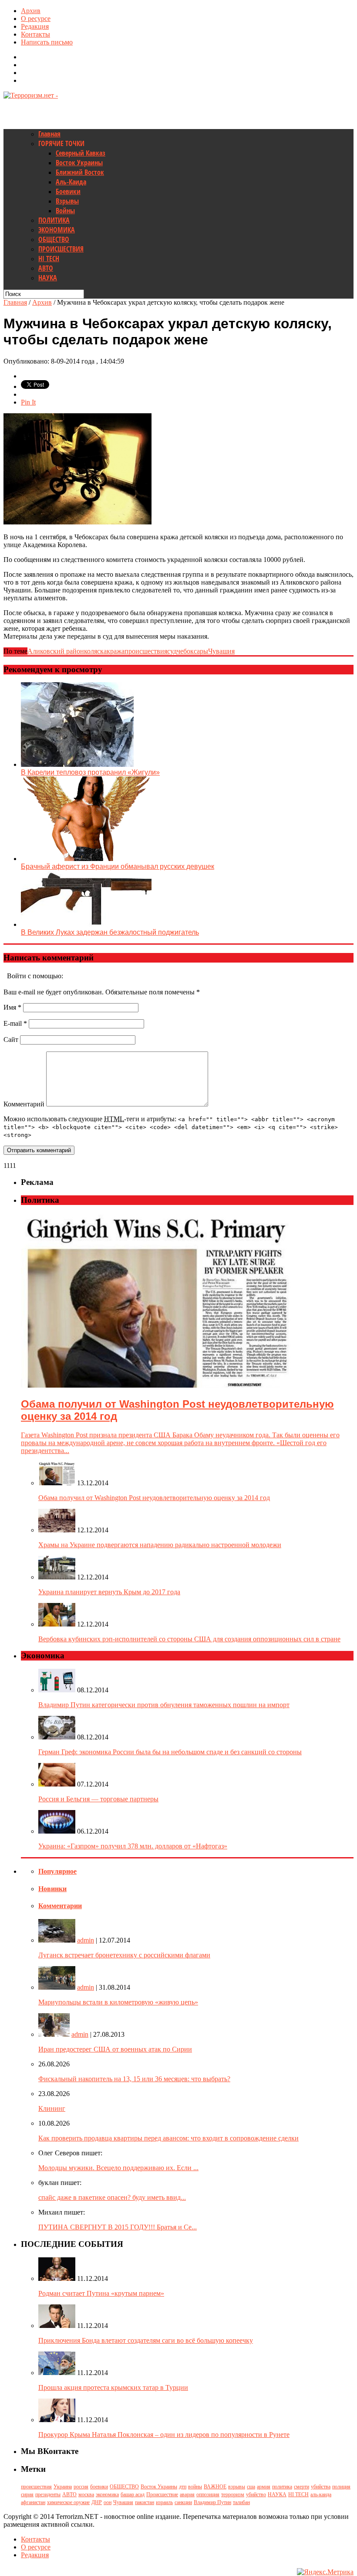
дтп (183, 2487)
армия (264, 2487)
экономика (107, 2494)
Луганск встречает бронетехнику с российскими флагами (124, 1955)
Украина (63, 2487)
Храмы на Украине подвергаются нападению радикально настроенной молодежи (160, 1545)
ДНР (97, 2502)
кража (116, 651)
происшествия (146, 651)
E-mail (15, 1023)
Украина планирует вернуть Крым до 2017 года (109, 1592)
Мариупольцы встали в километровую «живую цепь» (118, 2002)
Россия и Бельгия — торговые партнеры (98, 1799)
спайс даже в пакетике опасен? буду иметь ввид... (112, 2197)
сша (251, 2487)
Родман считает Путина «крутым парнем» (101, 2293)
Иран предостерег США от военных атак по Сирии (115, 2049)
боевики (99, 2487)
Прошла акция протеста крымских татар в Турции (113, 2387)
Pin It (28, 402)
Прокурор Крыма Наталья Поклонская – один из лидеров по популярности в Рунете (164, 2435)
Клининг (52, 2108)
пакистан (145, 2502)
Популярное (57, 1871)
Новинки (52, 1889)
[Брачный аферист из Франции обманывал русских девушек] (86, 859)
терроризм (233, 2494)
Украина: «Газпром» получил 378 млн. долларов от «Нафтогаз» (133, 1846)
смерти (301, 2487)
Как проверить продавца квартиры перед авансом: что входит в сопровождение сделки (168, 2138)
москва (86, 2494)
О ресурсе (36, 19)
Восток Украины (79, 163)
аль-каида (321, 2494)
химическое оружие (68, 2502)
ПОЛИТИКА (54, 220)
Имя (12, 1007)
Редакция (35, 26)
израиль (164, 2502)
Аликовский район (56, 651)
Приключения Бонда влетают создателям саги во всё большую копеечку (146, 2340)
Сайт (11, 1040)
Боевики (68, 191)
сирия (27, 2494)
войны (195, 2487)
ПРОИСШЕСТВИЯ (61, 249)
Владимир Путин (212, 2502)
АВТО (46, 268)
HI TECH (49, 259)
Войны (65, 211)
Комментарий (24, 1104)
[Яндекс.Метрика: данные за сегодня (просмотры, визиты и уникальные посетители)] (325, 2572)
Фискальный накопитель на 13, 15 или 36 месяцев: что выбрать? (134, 2079)
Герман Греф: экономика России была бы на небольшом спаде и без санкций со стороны (170, 1752)
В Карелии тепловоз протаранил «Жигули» (90, 772)
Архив (31, 11)
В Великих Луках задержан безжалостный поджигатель (110, 932)
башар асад (133, 2494)
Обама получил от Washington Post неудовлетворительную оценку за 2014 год (154, 1498)
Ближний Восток (80, 172)
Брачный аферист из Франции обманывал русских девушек (118, 866)
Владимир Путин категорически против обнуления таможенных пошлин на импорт (164, 1705)
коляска (95, 651)
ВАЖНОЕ (215, 2487)
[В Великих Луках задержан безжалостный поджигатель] (86, 924)
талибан (241, 2502)
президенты (48, 2494)
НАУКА (48, 278)
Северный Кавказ (81, 153)
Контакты (35, 34)
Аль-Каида (71, 182)
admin (86, 1940)
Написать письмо (47, 42)
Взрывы (67, 201)
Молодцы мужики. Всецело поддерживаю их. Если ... (118, 2168)
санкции (183, 2502)
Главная (49, 134)
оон (108, 2502)
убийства (321, 2487)
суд (172, 651)
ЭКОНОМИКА (57, 230)
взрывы (237, 2487)
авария (187, 2494)
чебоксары (192, 651)
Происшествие (162, 2494)
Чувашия (221, 651)
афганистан (33, 2502)
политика (282, 2487)
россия (81, 2487)
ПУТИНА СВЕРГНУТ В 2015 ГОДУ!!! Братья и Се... (118, 2227)
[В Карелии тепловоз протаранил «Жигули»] (77, 764)
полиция (341, 2487)
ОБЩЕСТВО (54, 239)
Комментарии (60, 1906)
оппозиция (208, 2494)
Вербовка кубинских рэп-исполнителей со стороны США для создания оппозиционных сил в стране (189, 1639)
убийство (256, 2494)
